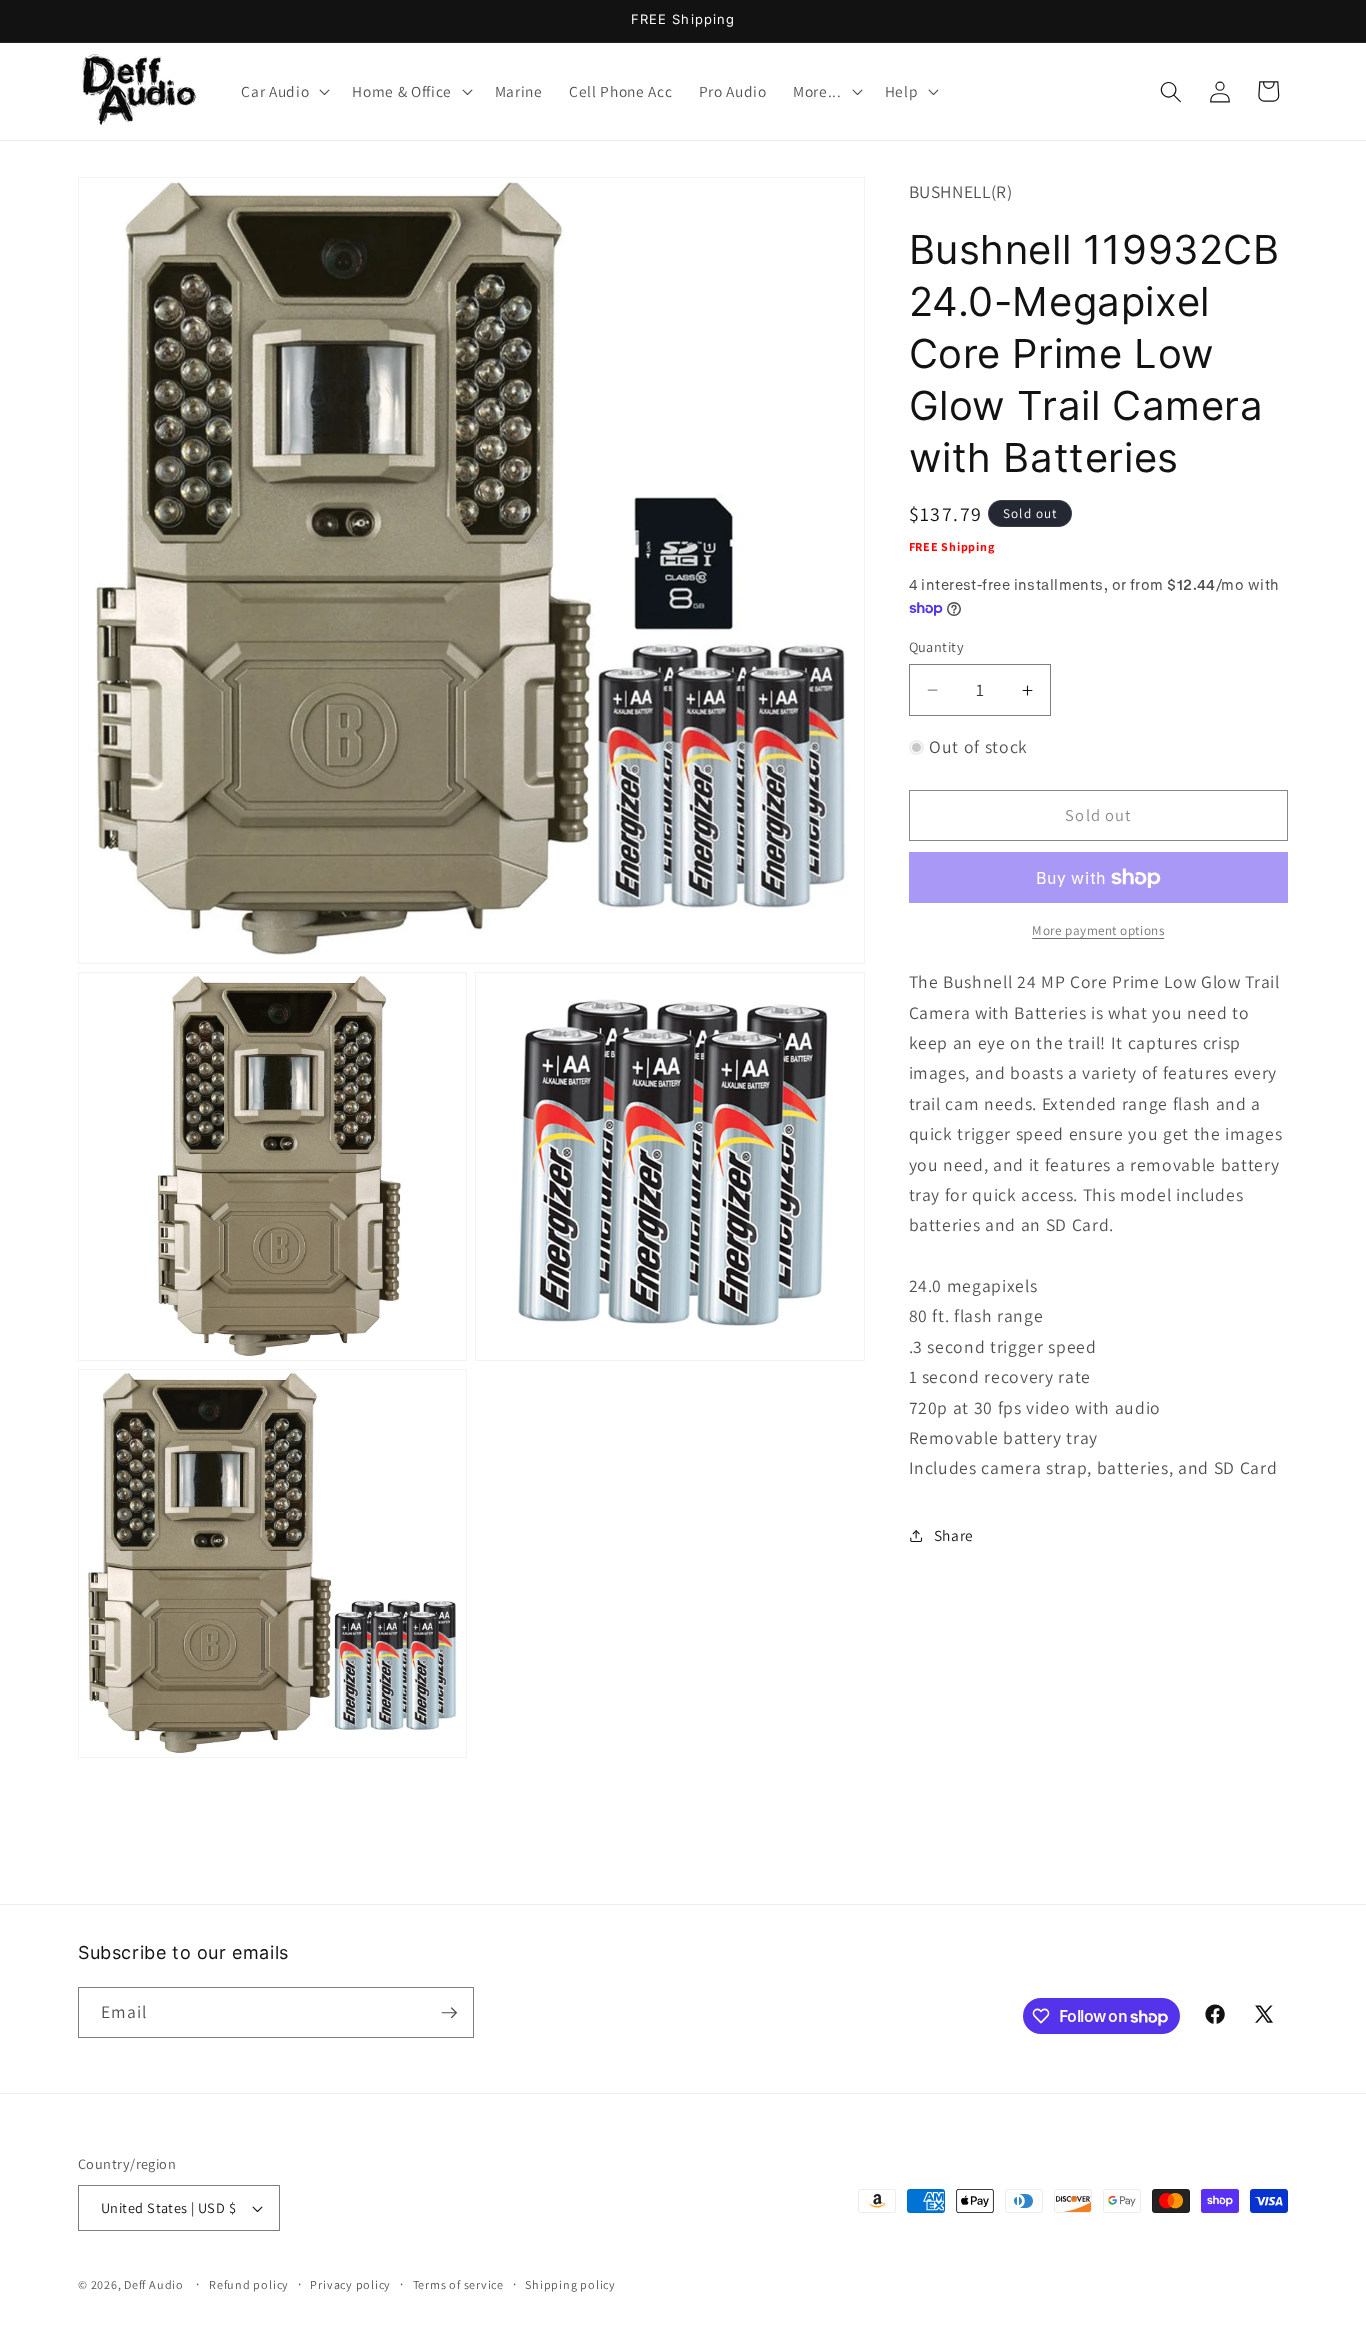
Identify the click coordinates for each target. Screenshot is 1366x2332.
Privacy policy (350, 2284)
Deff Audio (154, 2284)
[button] (283, 92)
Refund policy (249, 2284)
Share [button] (954, 1536)
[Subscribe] (449, 2013)
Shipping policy (570, 2284)
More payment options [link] (1098, 930)
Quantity (937, 646)
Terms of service (458, 2284)
